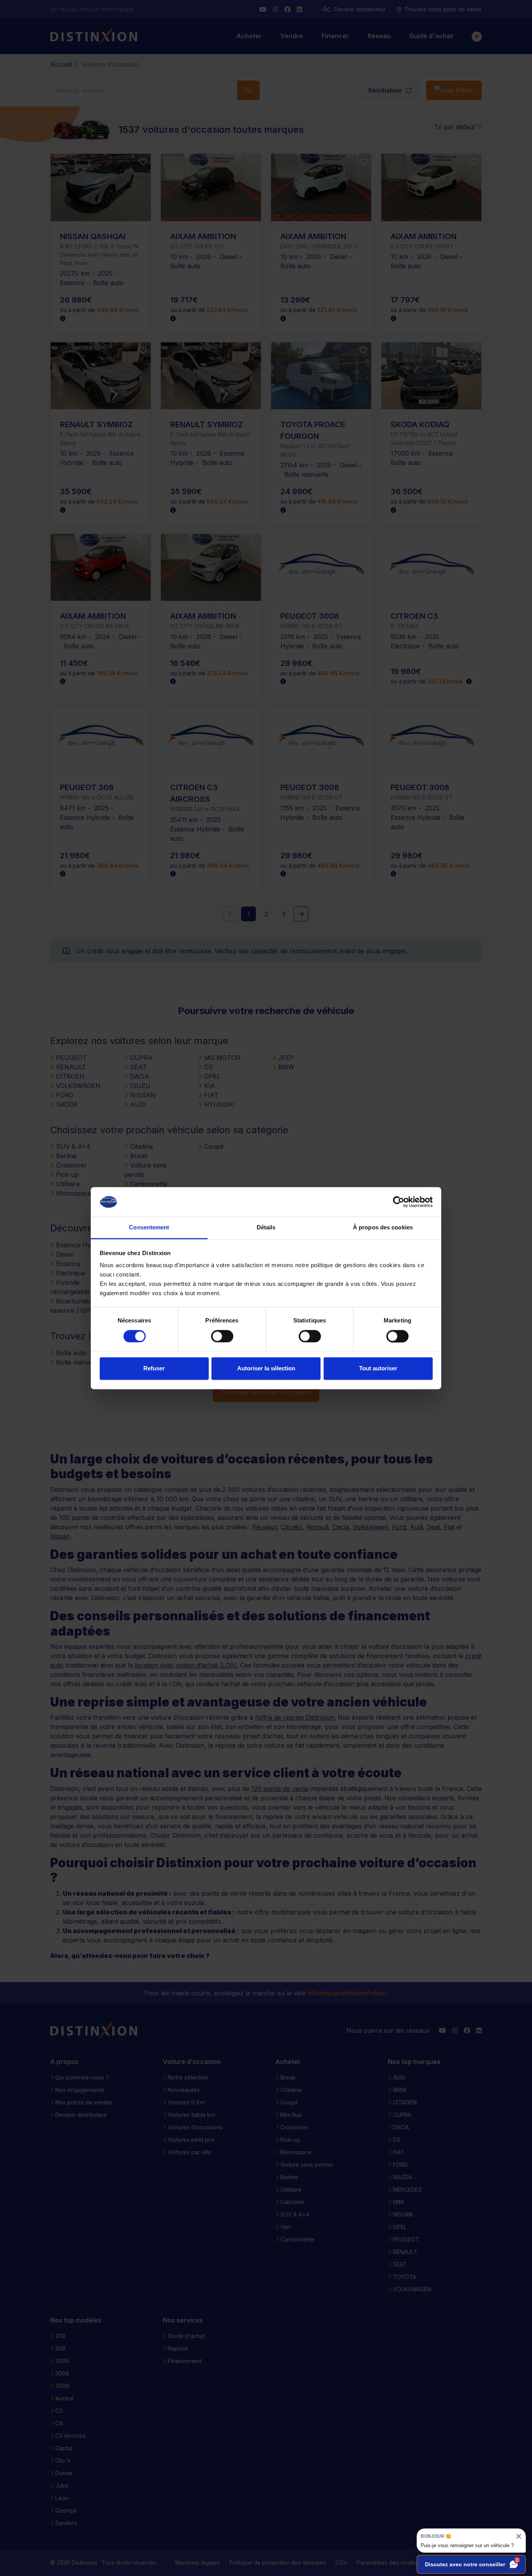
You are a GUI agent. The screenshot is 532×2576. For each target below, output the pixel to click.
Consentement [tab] (149, 1228)
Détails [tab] (266, 1228)
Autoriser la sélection (266, 1369)
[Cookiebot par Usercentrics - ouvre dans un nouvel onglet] (399, 1202)
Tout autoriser (378, 1369)
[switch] (222, 1336)
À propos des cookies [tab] (383, 1228)
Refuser (154, 1369)
